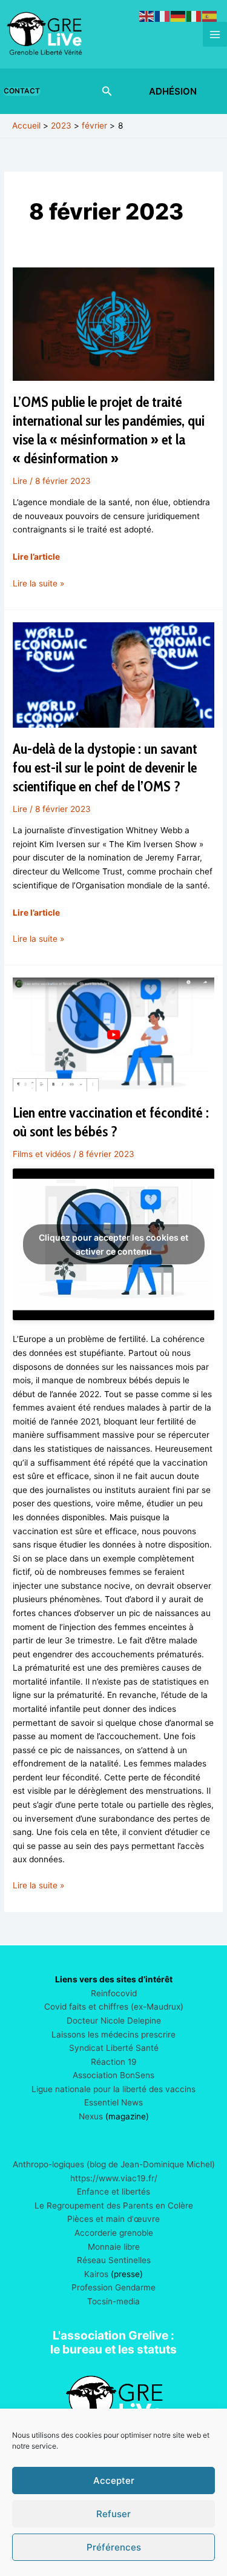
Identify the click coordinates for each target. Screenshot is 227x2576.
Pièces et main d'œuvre (113, 2219)
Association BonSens (113, 2075)
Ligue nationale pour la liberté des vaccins (113, 2089)
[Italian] (194, 16)
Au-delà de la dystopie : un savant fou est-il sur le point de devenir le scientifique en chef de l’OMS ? (105, 767)
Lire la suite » (38, 584)
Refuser (113, 2514)
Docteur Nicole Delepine (114, 2021)
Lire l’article (36, 557)
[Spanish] (210, 16)
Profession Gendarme (113, 2287)
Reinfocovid (114, 1993)
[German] (179, 16)
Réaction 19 (114, 2062)
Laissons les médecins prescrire (113, 2034)
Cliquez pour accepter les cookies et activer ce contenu (113, 1244)
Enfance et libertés (113, 2192)
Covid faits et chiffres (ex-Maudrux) (114, 2007)
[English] (147, 16)
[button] (24, 92)
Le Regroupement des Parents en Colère (114, 2205)
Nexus (91, 2116)
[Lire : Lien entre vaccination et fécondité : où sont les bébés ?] (113, 1034)
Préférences (114, 2547)
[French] (163, 16)
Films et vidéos (42, 1154)
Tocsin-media (113, 2301)
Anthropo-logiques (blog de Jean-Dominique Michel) (114, 2164)
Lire (20, 481)
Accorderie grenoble (114, 2233)
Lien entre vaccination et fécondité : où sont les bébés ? (111, 1122)
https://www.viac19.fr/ (114, 2178)
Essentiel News (113, 2102)
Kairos (96, 2274)
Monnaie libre (114, 2247)
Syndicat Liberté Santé (114, 2048)
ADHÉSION (173, 91)
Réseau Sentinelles (114, 2260)
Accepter (114, 2480)
